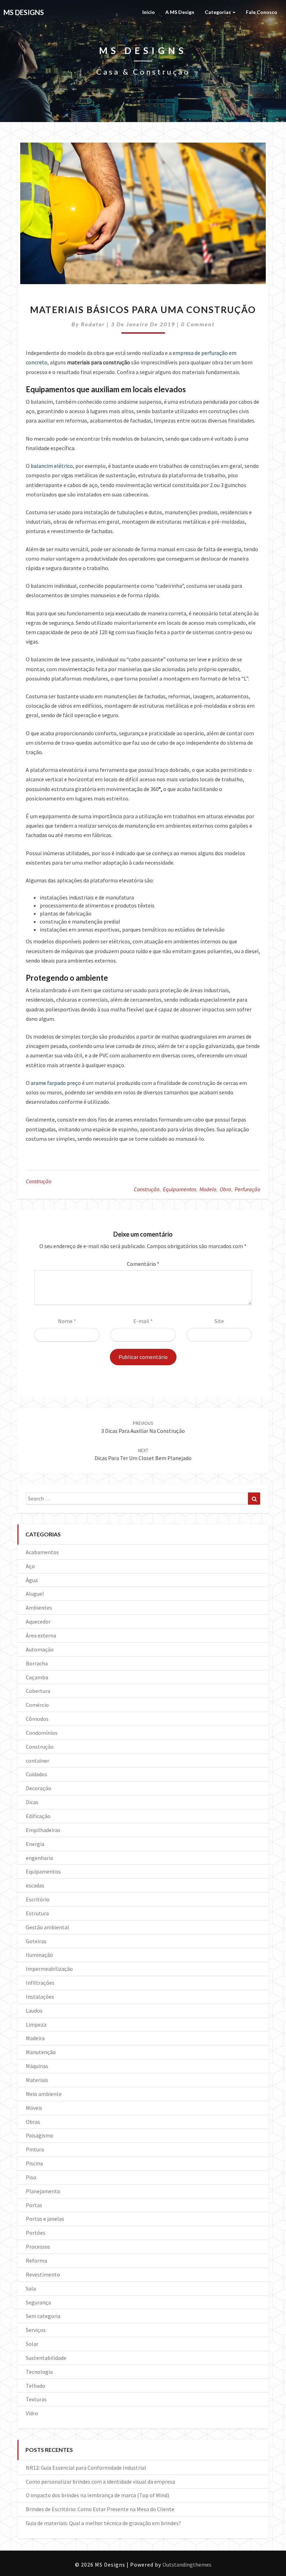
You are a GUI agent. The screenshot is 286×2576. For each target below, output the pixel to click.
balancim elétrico (52, 466)
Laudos (34, 2011)
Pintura (35, 2149)
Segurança (38, 2302)
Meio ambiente (44, 2094)
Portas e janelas (45, 2219)
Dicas (32, 1802)
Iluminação (39, 1955)
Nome (67, 1321)
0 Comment (198, 324)
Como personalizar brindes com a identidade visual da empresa (100, 2482)
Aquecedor (38, 1621)
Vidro (32, 2413)
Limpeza (36, 2024)
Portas (34, 2205)
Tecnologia (39, 2372)
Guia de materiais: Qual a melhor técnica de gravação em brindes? (103, 2523)
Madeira (35, 2038)
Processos (38, 2247)
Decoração (39, 1788)
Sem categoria (43, 2316)
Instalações (40, 1997)
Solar (32, 2344)
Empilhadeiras (43, 1830)
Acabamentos (42, 1552)
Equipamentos (43, 1871)
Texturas (36, 2399)
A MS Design (180, 12)
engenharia (39, 1858)
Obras (33, 2122)
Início (149, 12)
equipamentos (179, 1189)
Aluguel (35, 1594)
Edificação (38, 1816)
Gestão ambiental (47, 1927)
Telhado (36, 2386)
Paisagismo (40, 2135)
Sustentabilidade (46, 2358)
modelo (208, 1189)
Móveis (34, 2108)
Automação (40, 1649)
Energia (35, 1844)
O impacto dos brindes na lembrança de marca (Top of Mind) (97, 2495)
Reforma (36, 2260)
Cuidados (36, 1774)
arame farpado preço (56, 1083)
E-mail (143, 1321)
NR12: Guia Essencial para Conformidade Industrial (86, 2468)
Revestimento (43, 2274)
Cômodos (37, 1719)
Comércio (37, 1705)
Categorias (218, 12)
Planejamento (43, 2191)
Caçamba (37, 1677)
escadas (35, 1885)
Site (219, 1321)
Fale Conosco (262, 12)
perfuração (247, 1189)
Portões (36, 2233)
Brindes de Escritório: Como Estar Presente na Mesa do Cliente (100, 2509)
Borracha (37, 1663)
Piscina (34, 2163)
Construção (39, 1181)
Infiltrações (40, 1983)
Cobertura (38, 1691)
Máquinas (37, 2066)
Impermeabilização (49, 1969)
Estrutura (37, 1913)
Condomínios (42, 1733)
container (37, 1761)
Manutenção (41, 2052)
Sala (31, 2288)
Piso (31, 2177)
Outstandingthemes (187, 2564)
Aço (30, 1566)
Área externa (41, 1635)
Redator (93, 324)
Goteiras (36, 1941)
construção (147, 1189)
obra (225, 1189)
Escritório (38, 1899)
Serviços (36, 2330)
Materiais (37, 2080)
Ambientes (39, 1608)
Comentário (143, 1264)
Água (32, 1580)
